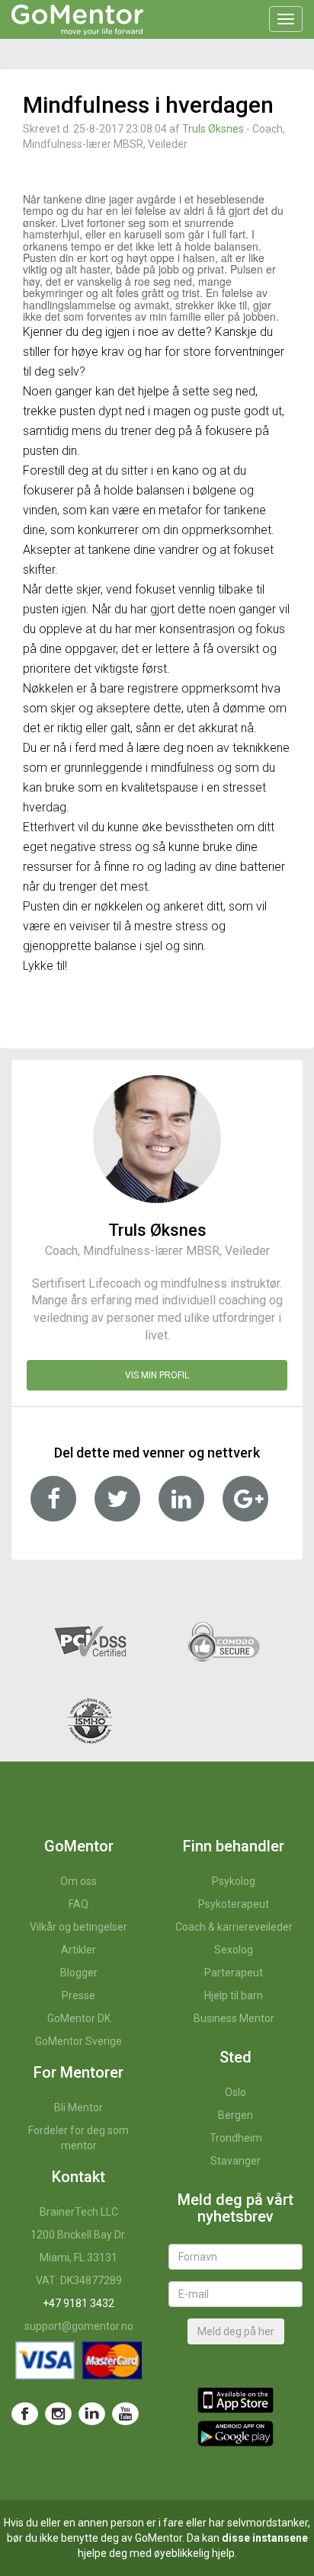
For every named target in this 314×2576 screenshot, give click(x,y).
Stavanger (235, 2161)
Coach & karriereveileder (234, 1927)
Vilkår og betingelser (78, 1927)
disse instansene (265, 2538)
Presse (78, 1995)
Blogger (79, 1973)
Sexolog (234, 1950)
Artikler (78, 1950)
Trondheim (236, 2138)
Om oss (78, 1881)
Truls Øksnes (213, 129)
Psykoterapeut (234, 1904)
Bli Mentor (78, 2107)
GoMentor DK (79, 2018)
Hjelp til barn (234, 1995)
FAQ (78, 1904)
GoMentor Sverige (78, 2041)
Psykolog (234, 1881)
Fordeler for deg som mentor (78, 2138)
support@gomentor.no (79, 2326)
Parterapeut (234, 1973)
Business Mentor (234, 2018)
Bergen (235, 2115)
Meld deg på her (236, 2331)
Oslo (235, 2092)
